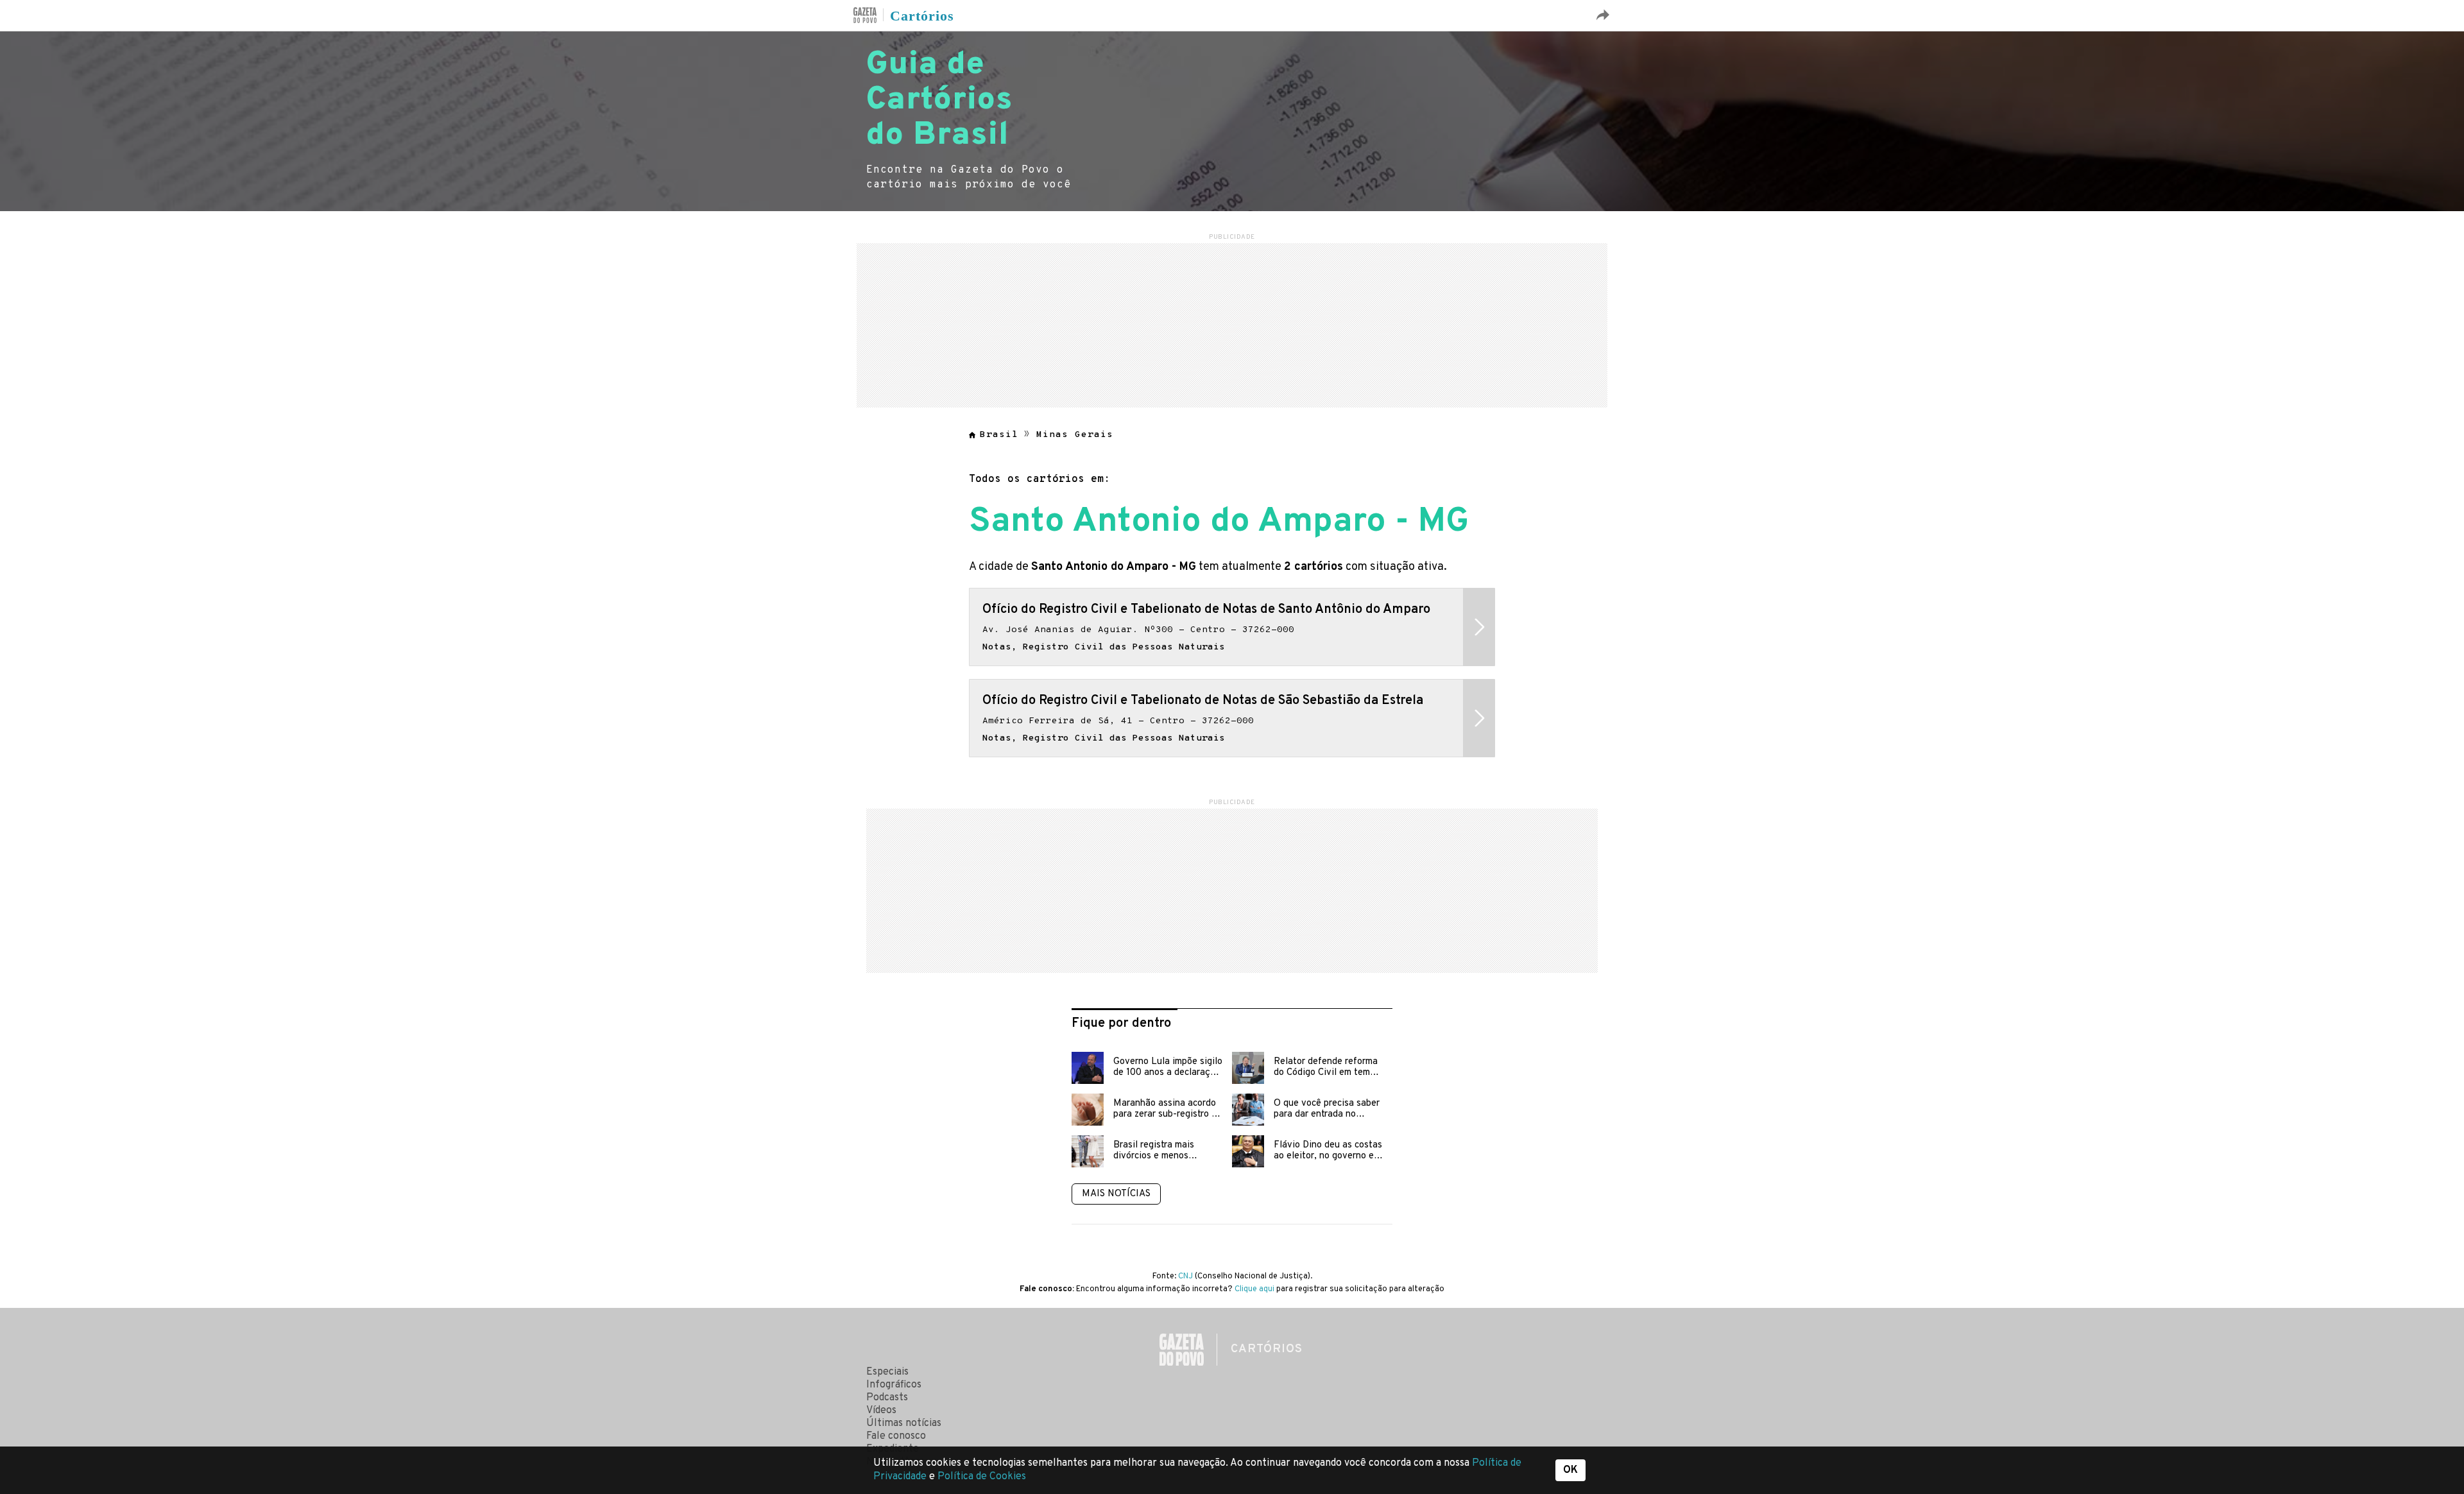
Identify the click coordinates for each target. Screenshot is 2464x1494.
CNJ (1185, 1276)
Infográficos (894, 1385)
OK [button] (1570, 1470)
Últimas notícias (904, 1423)
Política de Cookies (982, 1477)
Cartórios (922, 16)
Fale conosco (896, 1436)
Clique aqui (1254, 1289)
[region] (1232, 323)
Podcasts (887, 1398)
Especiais (887, 1372)
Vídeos (881, 1411)
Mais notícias (1116, 1194)
